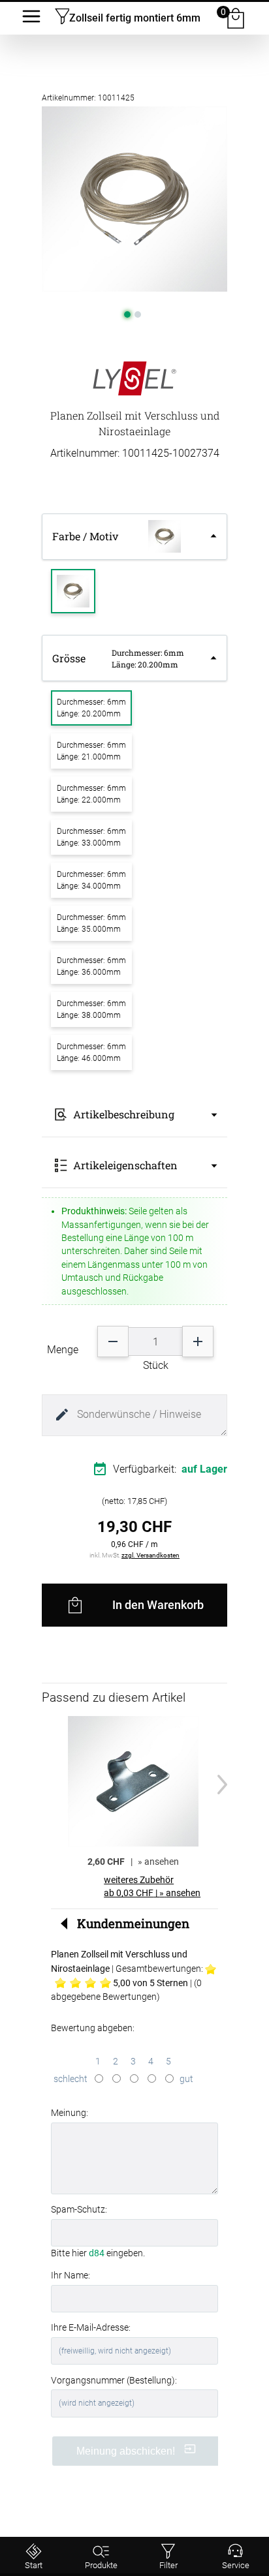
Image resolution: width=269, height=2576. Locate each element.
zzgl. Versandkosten (150, 1555)
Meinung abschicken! (127, 2451)
